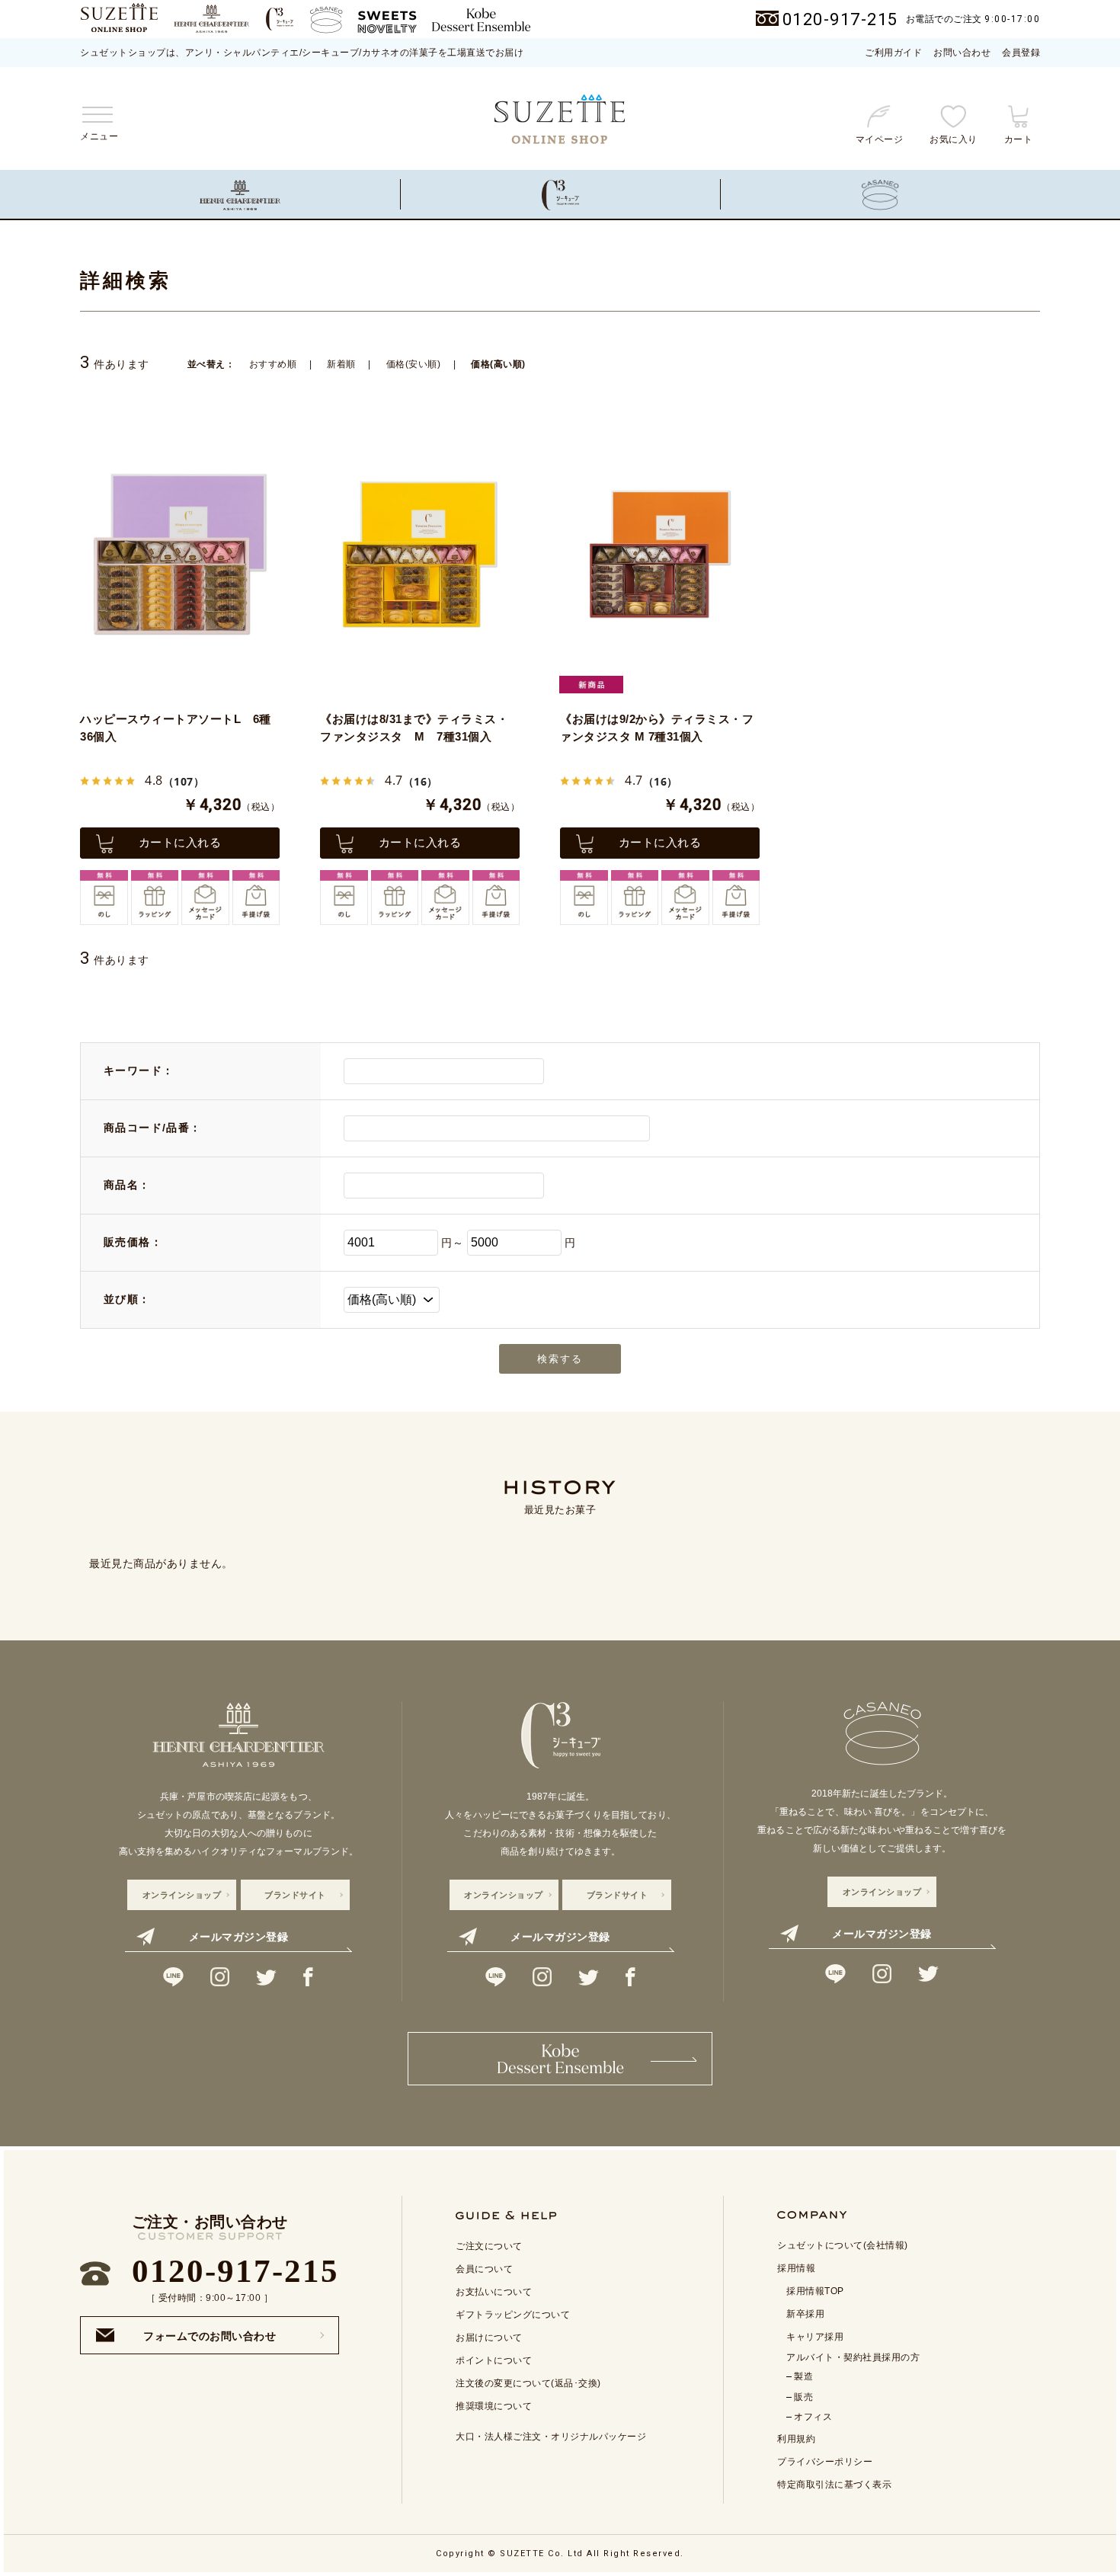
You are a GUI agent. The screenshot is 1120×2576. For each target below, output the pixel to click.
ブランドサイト (295, 1895)
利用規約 (796, 2439)
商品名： (127, 1185)
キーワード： (139, 1070)
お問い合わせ (962, 53)
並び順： (127, 1299)
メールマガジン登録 (239, 1937)
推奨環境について (494, 2406)
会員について (484, 2269)
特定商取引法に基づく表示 (834, 2485)
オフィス (813, 2417)
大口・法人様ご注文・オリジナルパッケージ (551, 2437)
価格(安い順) (414, 364)
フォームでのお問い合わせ (210, 2331)
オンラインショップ (182, 1895)
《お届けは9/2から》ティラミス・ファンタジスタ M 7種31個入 (657, 728)
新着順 (341, 364)
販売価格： (133, 1242)
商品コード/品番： (153, 1128)
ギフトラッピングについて (513, 2315)
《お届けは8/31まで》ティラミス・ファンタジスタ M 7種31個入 (414, 728)
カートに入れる (180, 842)
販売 (803, 2397)
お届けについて (489, 2338)
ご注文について (489, 2246)
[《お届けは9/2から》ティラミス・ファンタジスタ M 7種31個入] (660, 554)
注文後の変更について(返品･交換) (528, 2383)
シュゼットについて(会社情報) (843, 2245)
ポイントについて (494, 2360)
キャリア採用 (815, 2337)
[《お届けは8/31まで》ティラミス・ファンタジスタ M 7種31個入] (420, 554)
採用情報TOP (815, 2291)
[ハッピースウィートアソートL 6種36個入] (180, 554)
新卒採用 (805, 2314)
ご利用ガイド (893, 53)
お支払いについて (494, 2292)
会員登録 (1021, 53)
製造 (803, 2376)
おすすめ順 (273, 364)
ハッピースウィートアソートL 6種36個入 (176, 728)
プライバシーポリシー (825, 2462)
